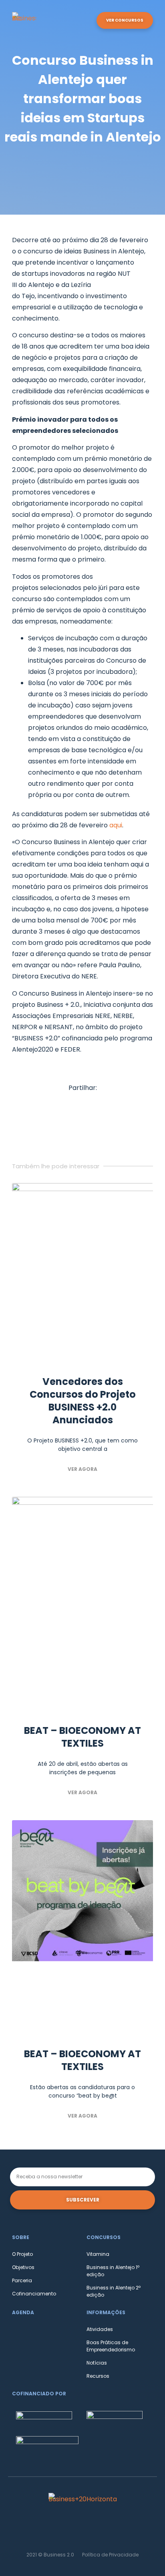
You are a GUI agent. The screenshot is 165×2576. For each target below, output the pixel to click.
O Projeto (22, 2254)
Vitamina (98, 2254)
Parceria (22, 2280)
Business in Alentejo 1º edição (113, 2271)
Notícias (97, 2363)
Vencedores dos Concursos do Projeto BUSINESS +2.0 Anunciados (83, 1401)
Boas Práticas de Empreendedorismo (111, 2346)
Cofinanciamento (34, 2294)
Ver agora (82, 1469)
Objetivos (23, 2267)
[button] (87, 21)
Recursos (98, 2376)
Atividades (100, 2329)
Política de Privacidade (110, 2555)
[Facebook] (82, 2529)
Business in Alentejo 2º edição (114, 2291)
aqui (116, 825)
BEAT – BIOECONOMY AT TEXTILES (82, 1737)
